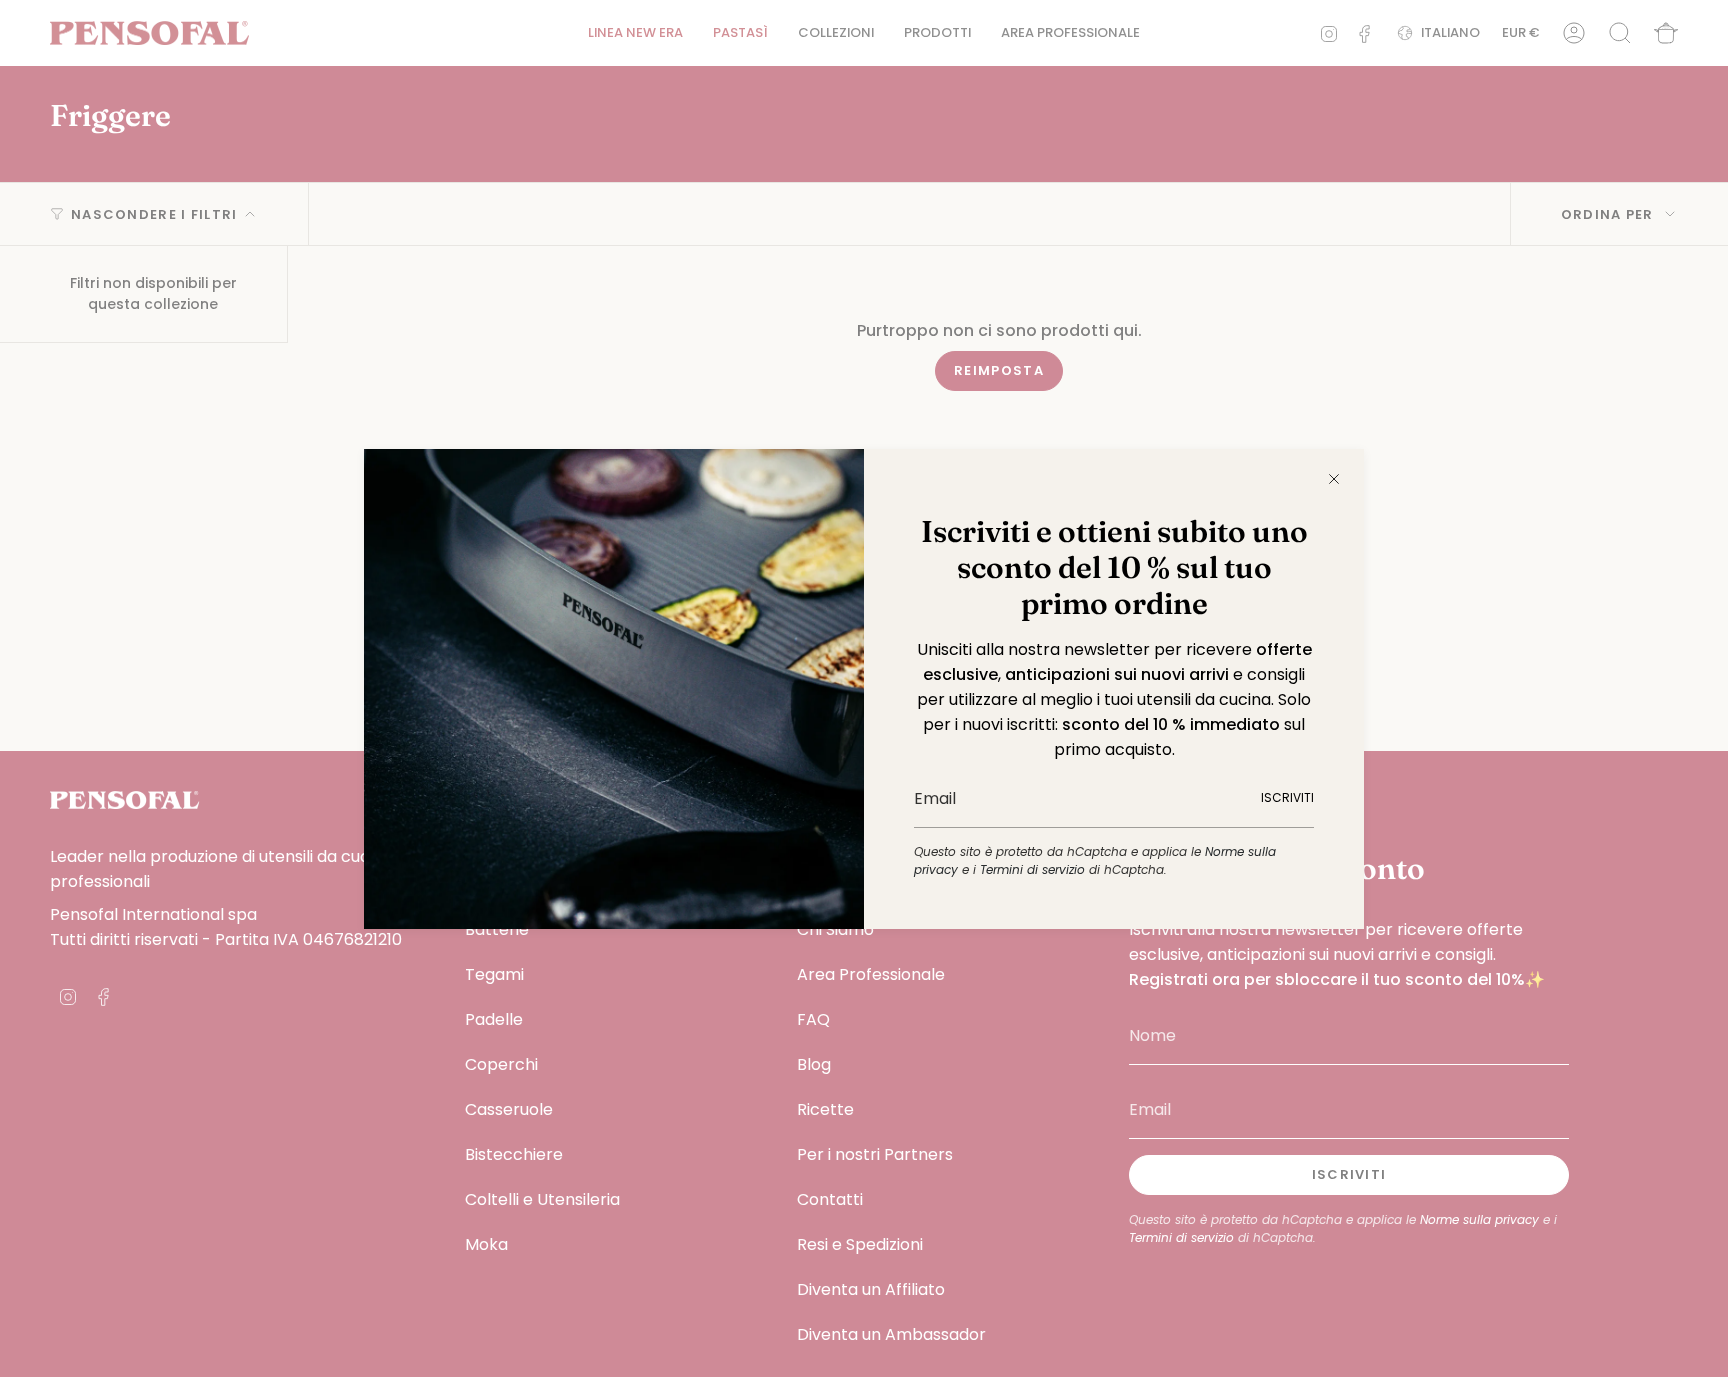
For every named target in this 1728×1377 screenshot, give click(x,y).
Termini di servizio (1032, 869)
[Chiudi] (1334, 479)
